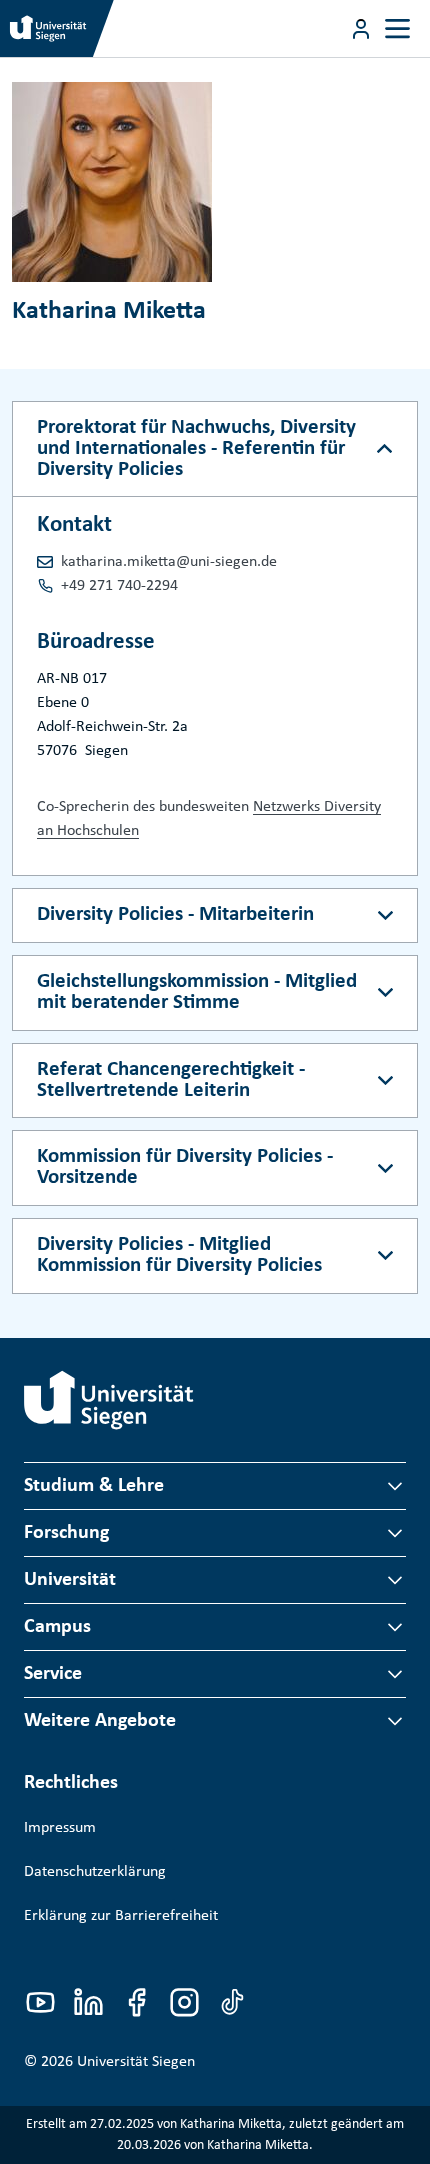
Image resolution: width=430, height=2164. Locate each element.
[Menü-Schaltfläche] (361, 29)
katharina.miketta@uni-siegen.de (169, 562)
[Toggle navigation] (397, 28)
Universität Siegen (136, 2062)
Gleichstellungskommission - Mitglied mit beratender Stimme (197, 992)
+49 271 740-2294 (119, 586)
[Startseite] (109, 1400)
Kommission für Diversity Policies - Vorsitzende (185, 1167)
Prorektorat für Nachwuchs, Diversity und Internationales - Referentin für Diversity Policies (196, 448)
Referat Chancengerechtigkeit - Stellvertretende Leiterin (171, 1080)
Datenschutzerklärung (95, 1872)
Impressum (60, 1828)
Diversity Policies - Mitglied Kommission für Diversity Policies (179, 1255)
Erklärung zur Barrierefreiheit (121, 1916)
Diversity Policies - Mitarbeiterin (175, 914)
